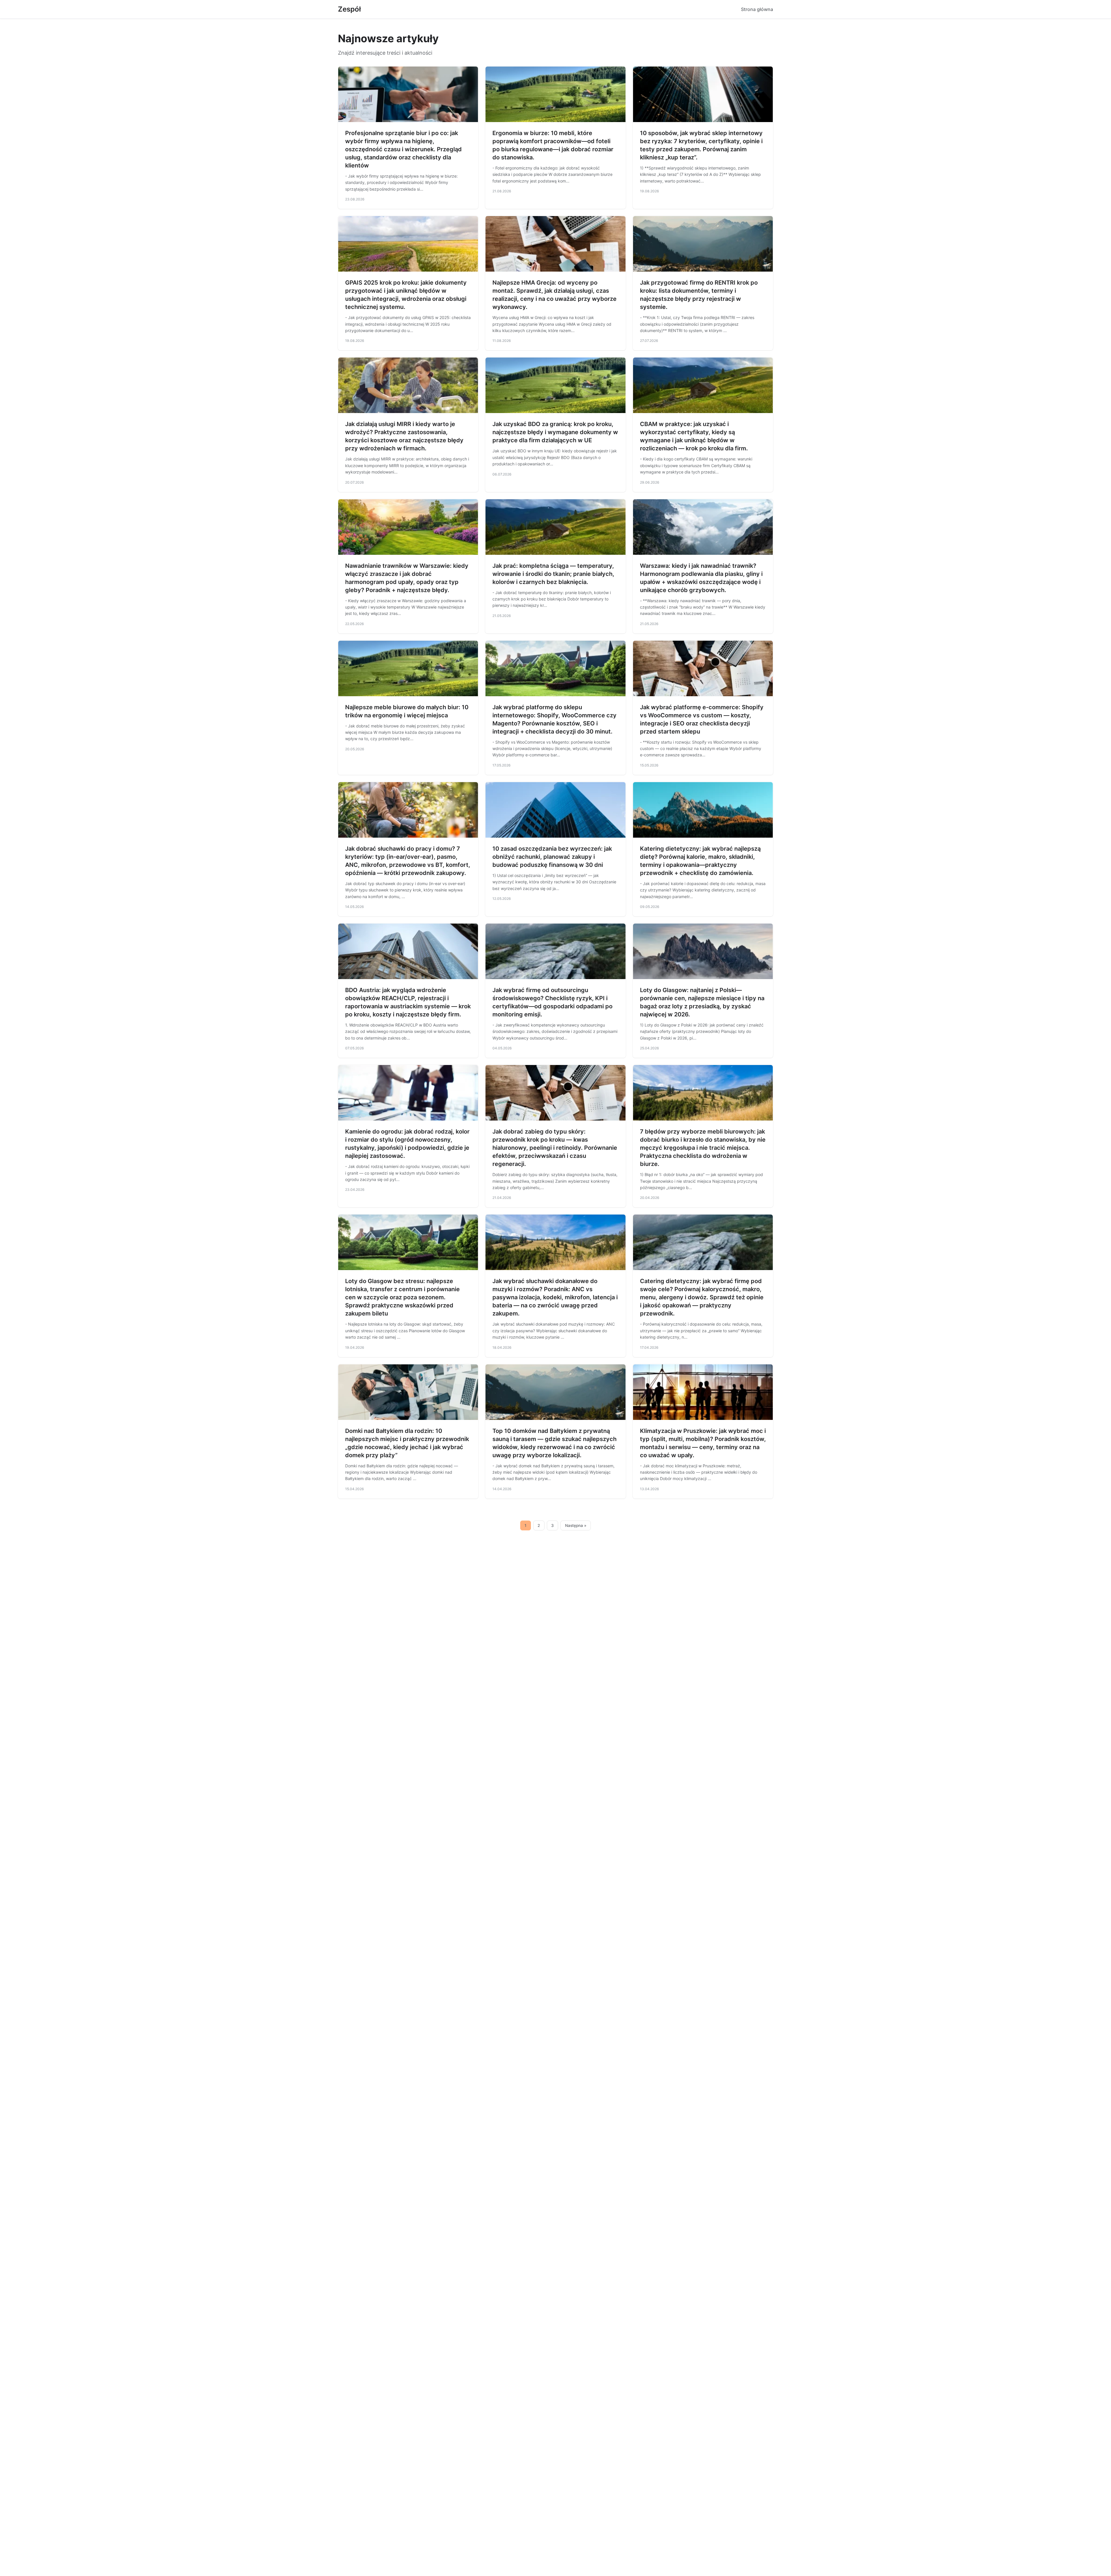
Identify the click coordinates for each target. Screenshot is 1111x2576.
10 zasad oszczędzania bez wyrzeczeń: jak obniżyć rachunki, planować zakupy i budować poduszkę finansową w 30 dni (552, 857)
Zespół (349, 9)
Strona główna (757, 9)
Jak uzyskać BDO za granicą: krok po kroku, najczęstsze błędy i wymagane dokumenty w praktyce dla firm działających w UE (555, 432)
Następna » (576, 1525)
